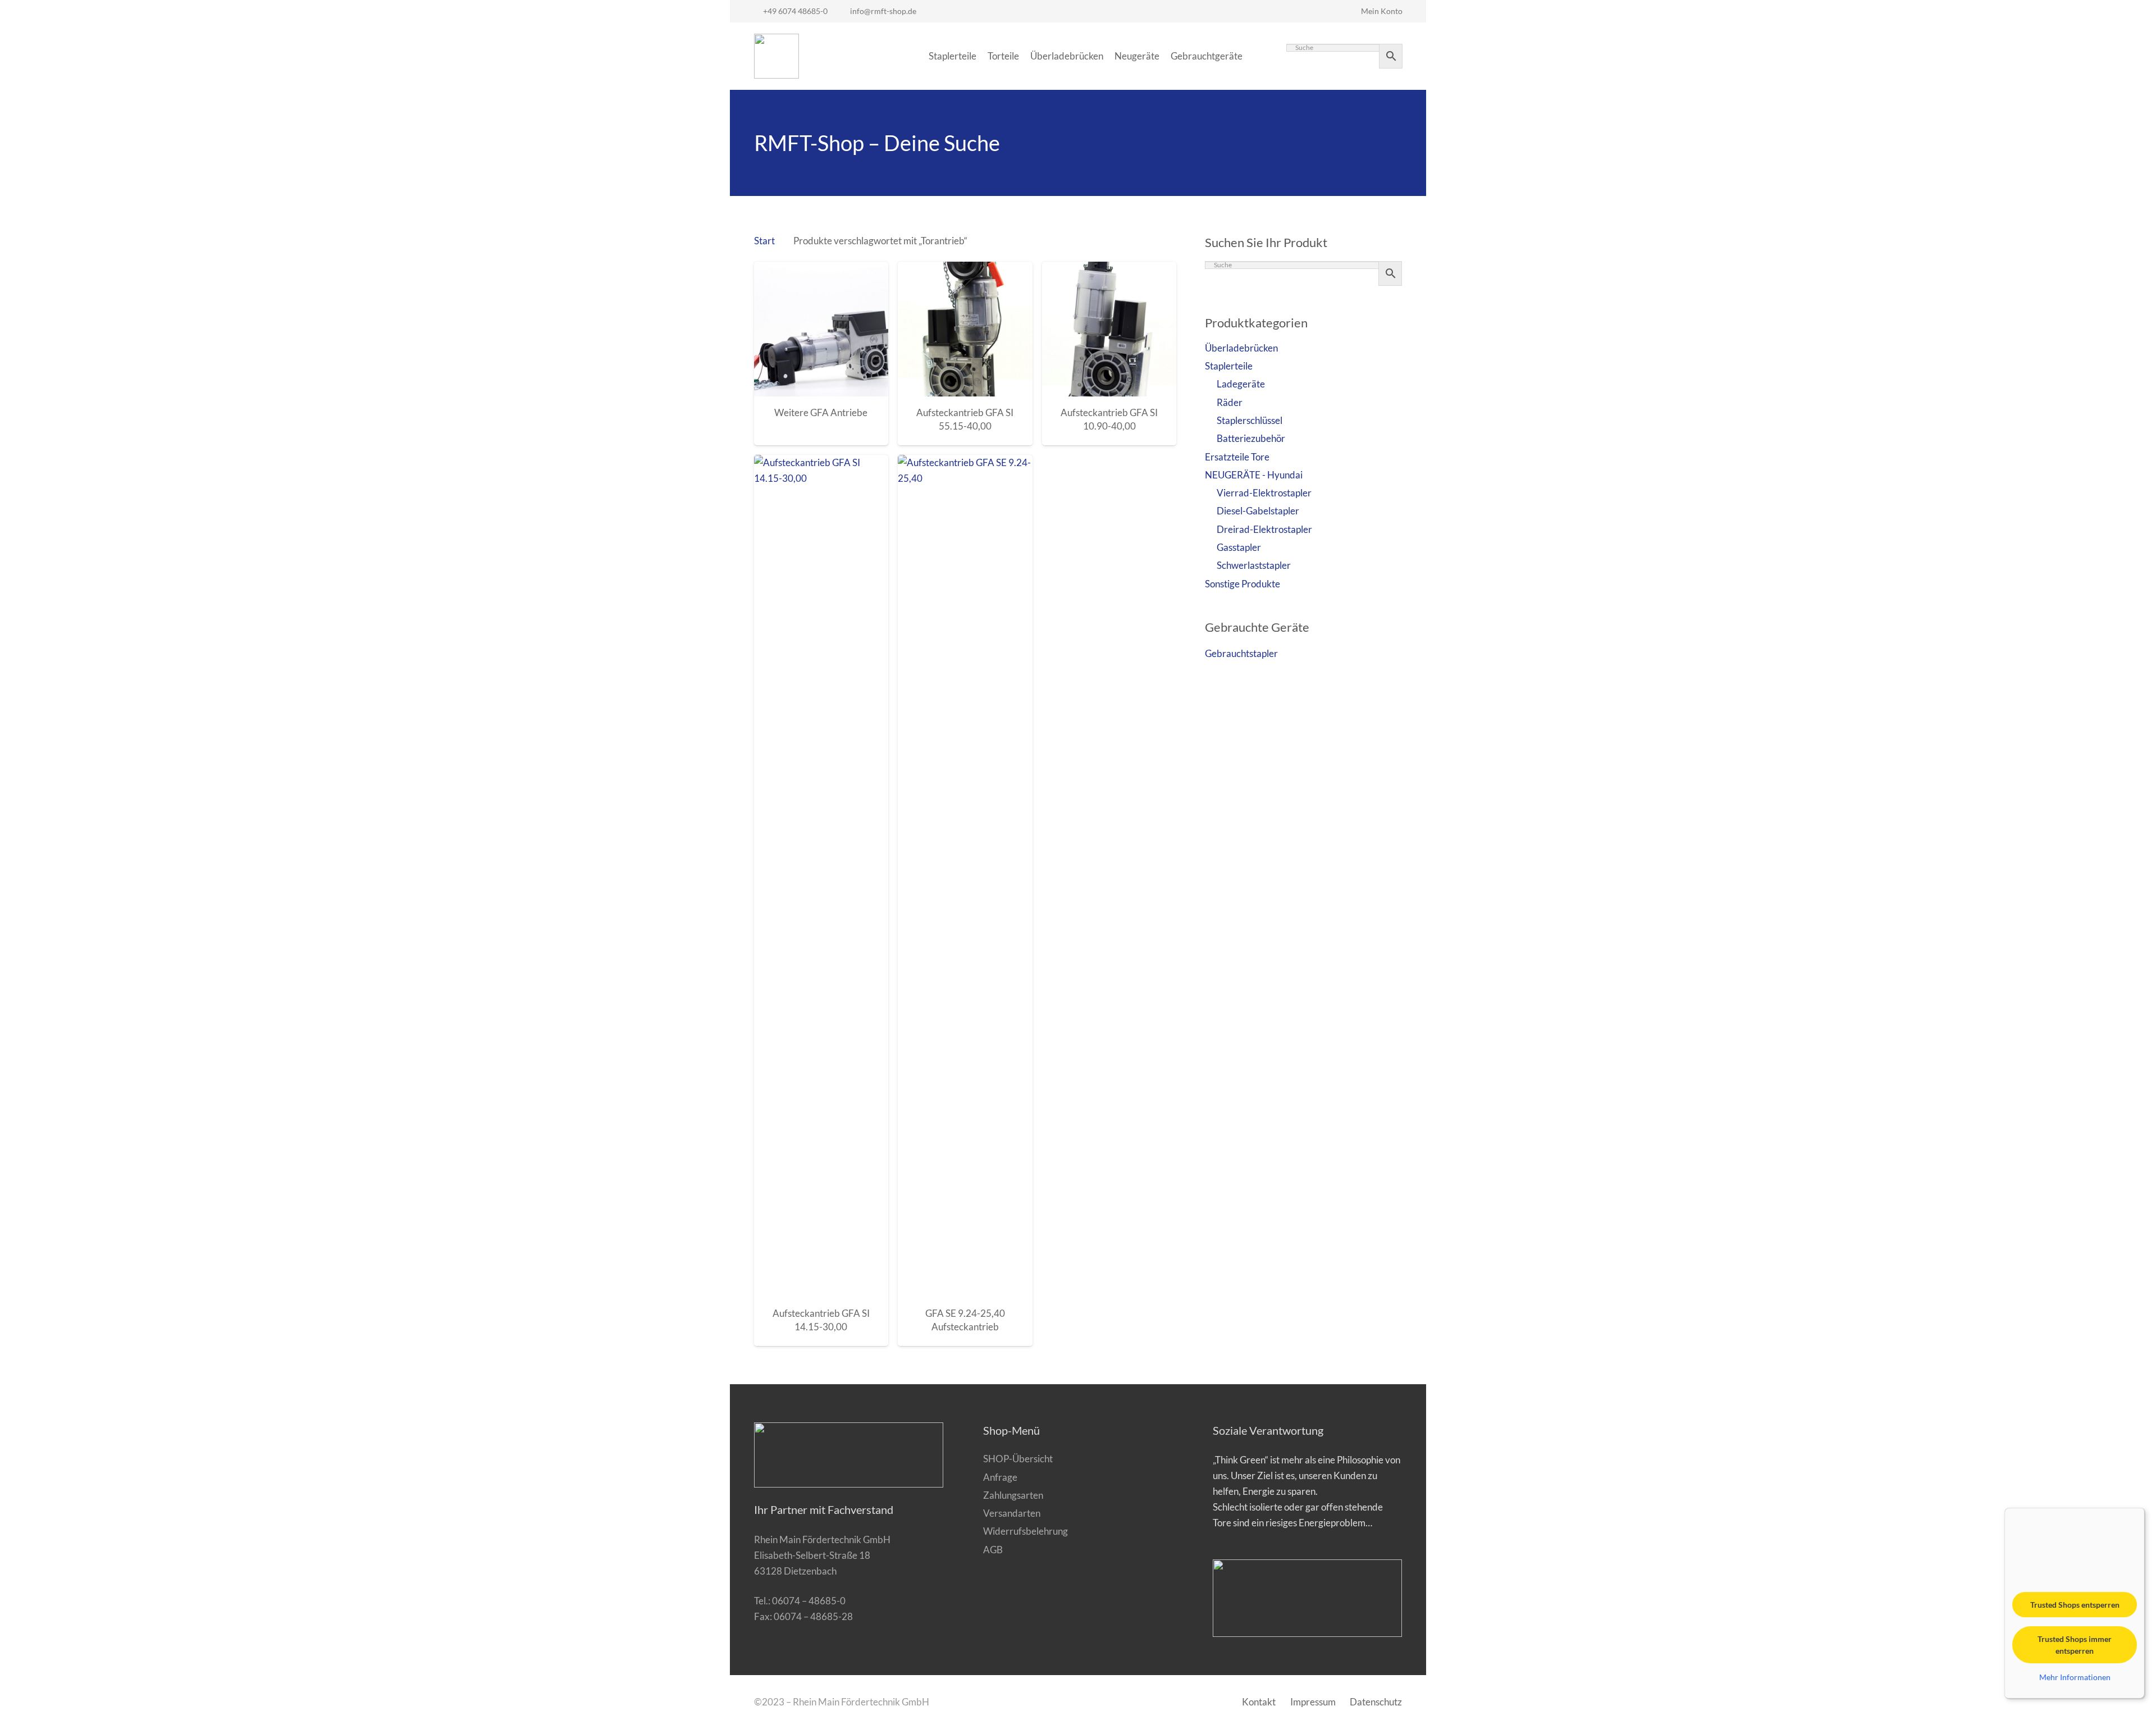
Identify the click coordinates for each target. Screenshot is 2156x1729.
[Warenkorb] (1260, 56)
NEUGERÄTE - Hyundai (1254, 475)
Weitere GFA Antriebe (821, 412)
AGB (993, 1550)
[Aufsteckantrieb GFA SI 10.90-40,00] (1109, 329)
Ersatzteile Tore (1237, 457)
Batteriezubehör (1251, 438)
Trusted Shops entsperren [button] (2075, 1605)
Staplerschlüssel (1250, 420)
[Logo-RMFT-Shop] (776, 56)
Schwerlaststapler (1254, 565)
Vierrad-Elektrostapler (1264, 493)
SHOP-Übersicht (1018, 1459)
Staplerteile (1229, 366)
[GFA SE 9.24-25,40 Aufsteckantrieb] (965, 876)
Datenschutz (1376, 1702)
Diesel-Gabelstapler (1258, 511)
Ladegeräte (1241, 384)
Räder (1230, 402)
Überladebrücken (1241, 348)
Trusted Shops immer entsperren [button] (2075, 1645)
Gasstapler (1239, 547)
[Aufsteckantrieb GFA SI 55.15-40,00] (965, 329)
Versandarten (1012, 1513)
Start (764, 241)
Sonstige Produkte (1243, 584)
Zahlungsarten (1013, 1495)
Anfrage (1000, 1477)
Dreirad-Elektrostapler (1264, 529)
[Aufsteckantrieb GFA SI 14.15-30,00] (821, 876)
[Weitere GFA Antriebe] (821, 329)
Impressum (1313, 1702)
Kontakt (1259, 1702)
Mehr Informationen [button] (2075, 1677)
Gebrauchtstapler (1241, 653)
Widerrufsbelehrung (1026, 1531)
